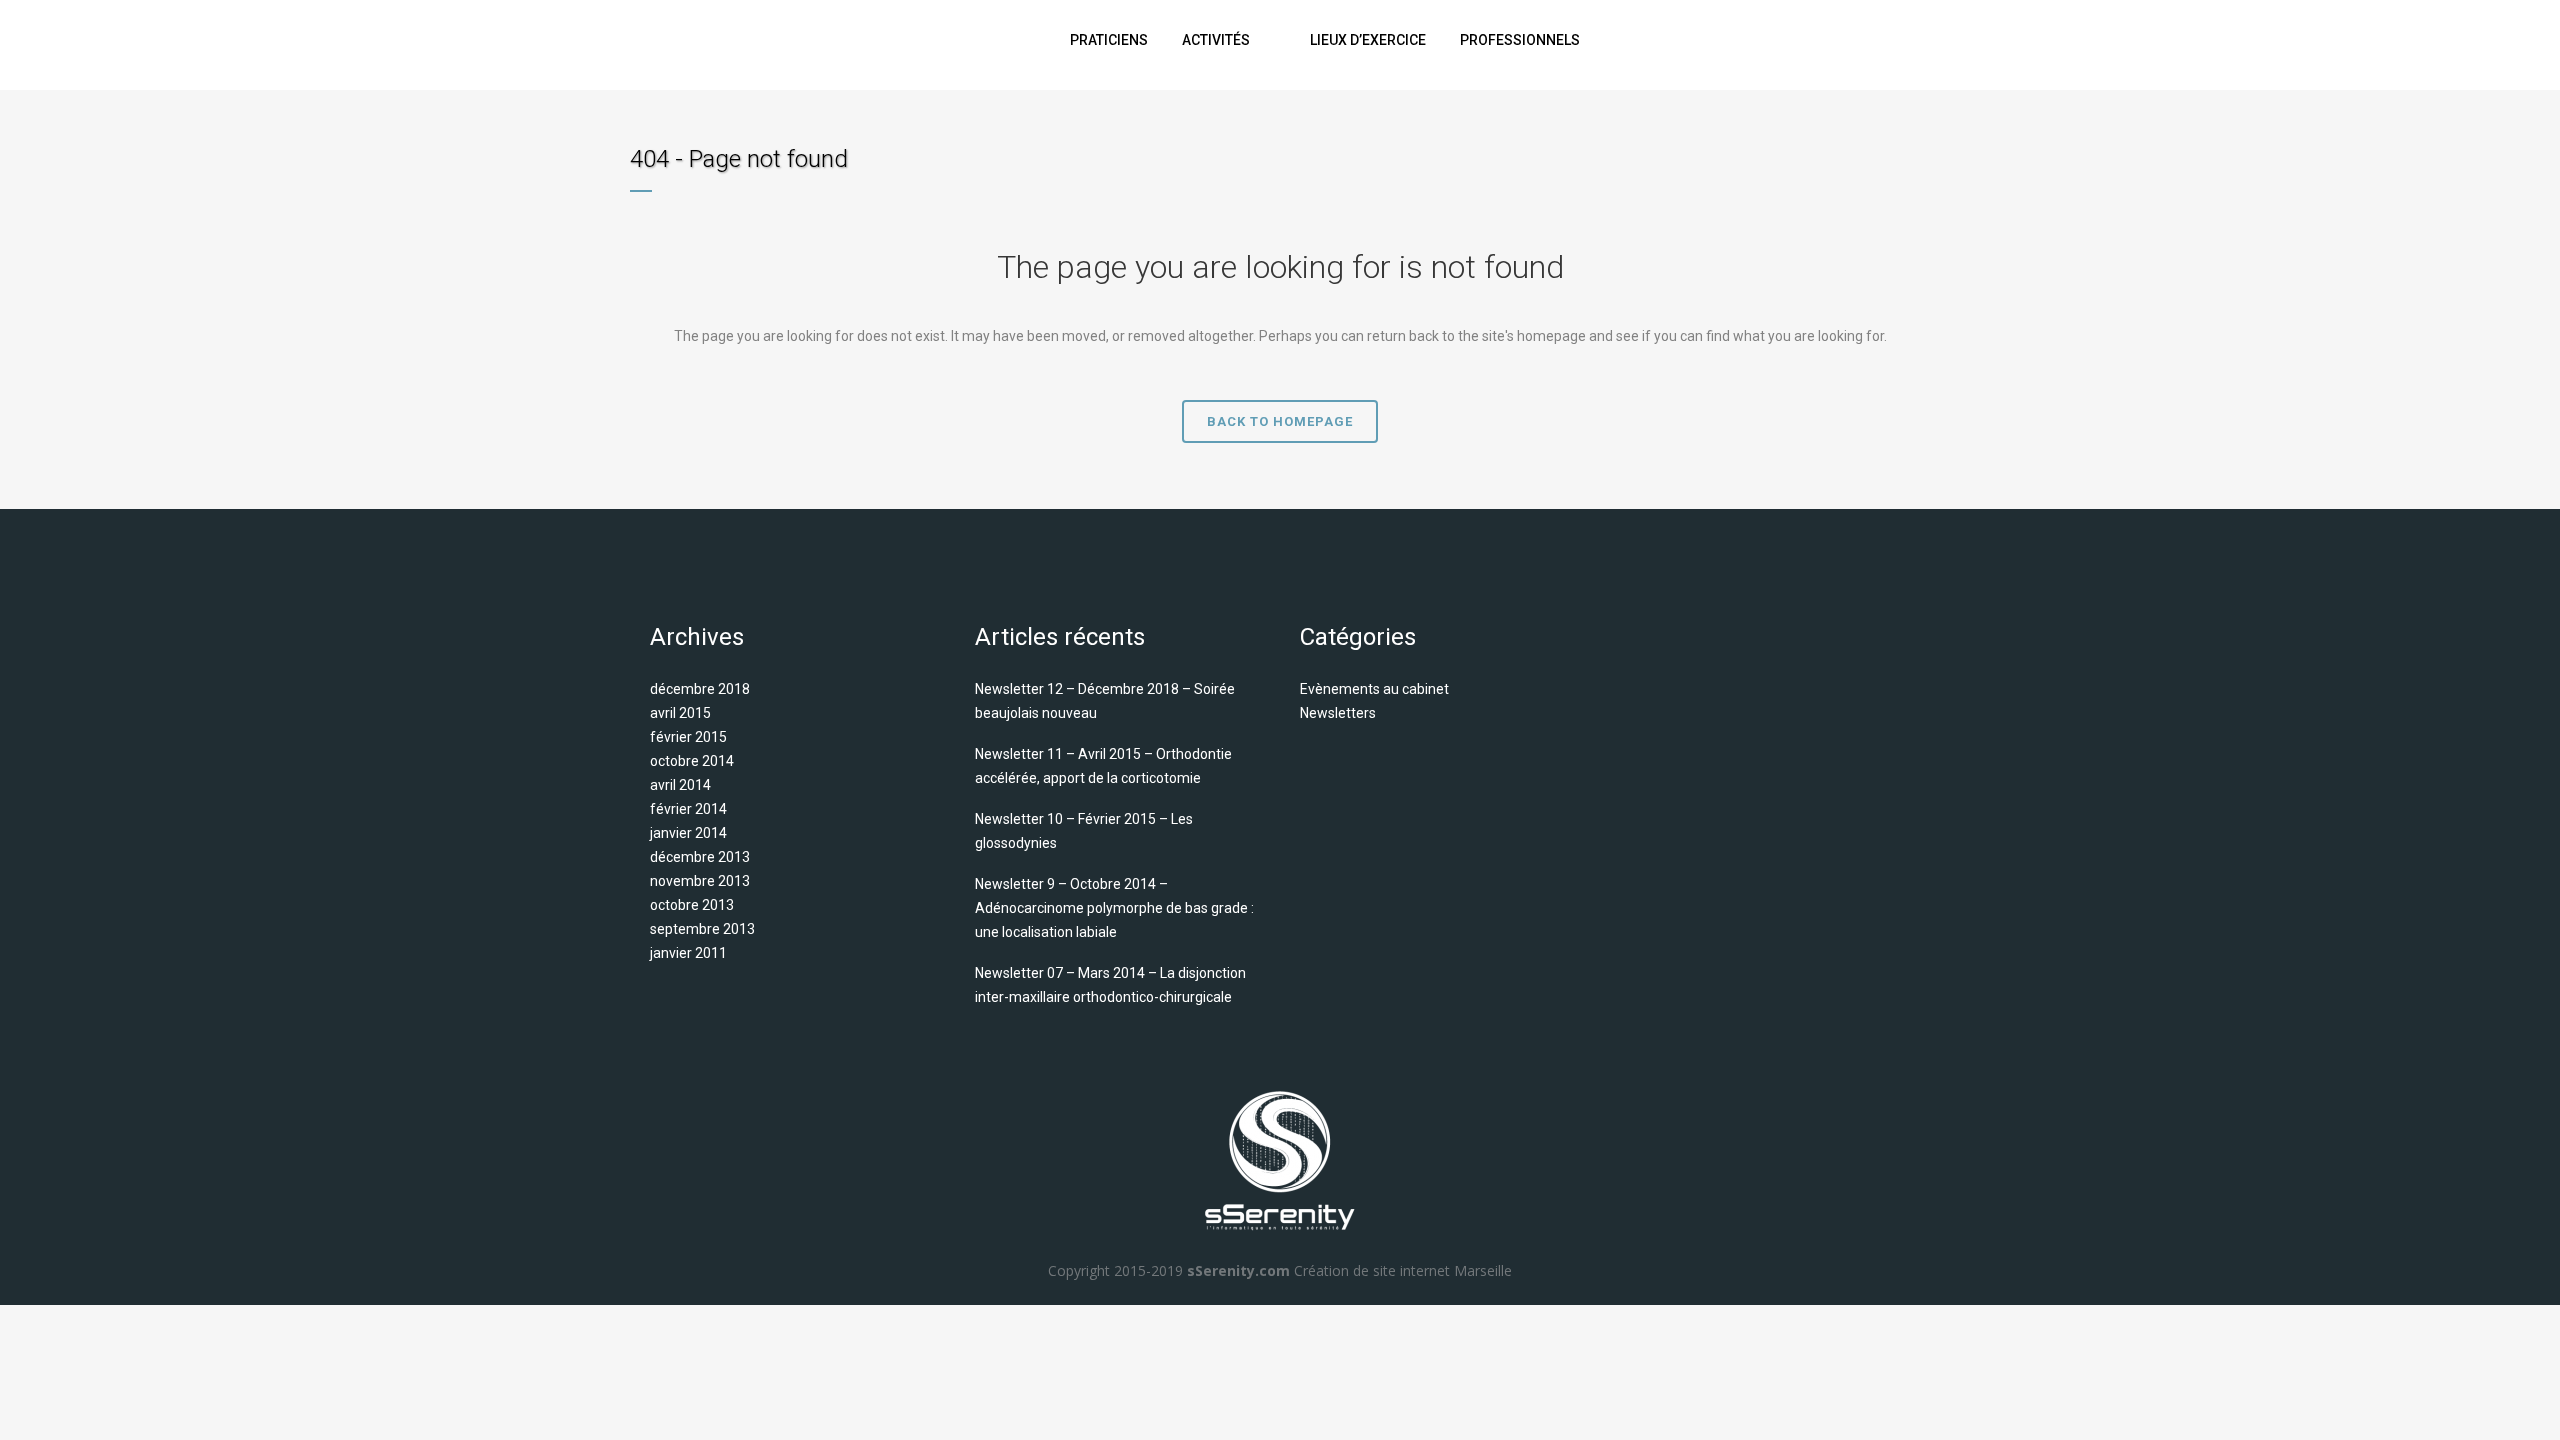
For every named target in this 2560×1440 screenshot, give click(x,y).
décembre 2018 (700, 689)
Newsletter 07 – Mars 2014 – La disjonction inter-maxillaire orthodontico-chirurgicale (1110, 985)
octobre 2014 (692, 761)
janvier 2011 (688, 953)
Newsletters (1338, 713)
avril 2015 (680, 713)
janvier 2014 (688, 833)
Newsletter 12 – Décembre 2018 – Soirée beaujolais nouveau (1105, 701)
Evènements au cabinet (1374, 689)
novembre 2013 (700, 881)
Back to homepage (1280, 421)
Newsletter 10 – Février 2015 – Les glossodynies (1084, 831)
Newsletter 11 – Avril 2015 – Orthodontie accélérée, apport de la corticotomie (1103, 766)
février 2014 (688, 809)
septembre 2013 (702, 929)
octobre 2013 (692, 905)
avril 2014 (680, 785)
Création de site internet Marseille (1403, 1270)
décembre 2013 (700, 857)
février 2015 (688, 737)
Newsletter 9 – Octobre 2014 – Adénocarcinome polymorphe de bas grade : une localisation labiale (1114, 908)
